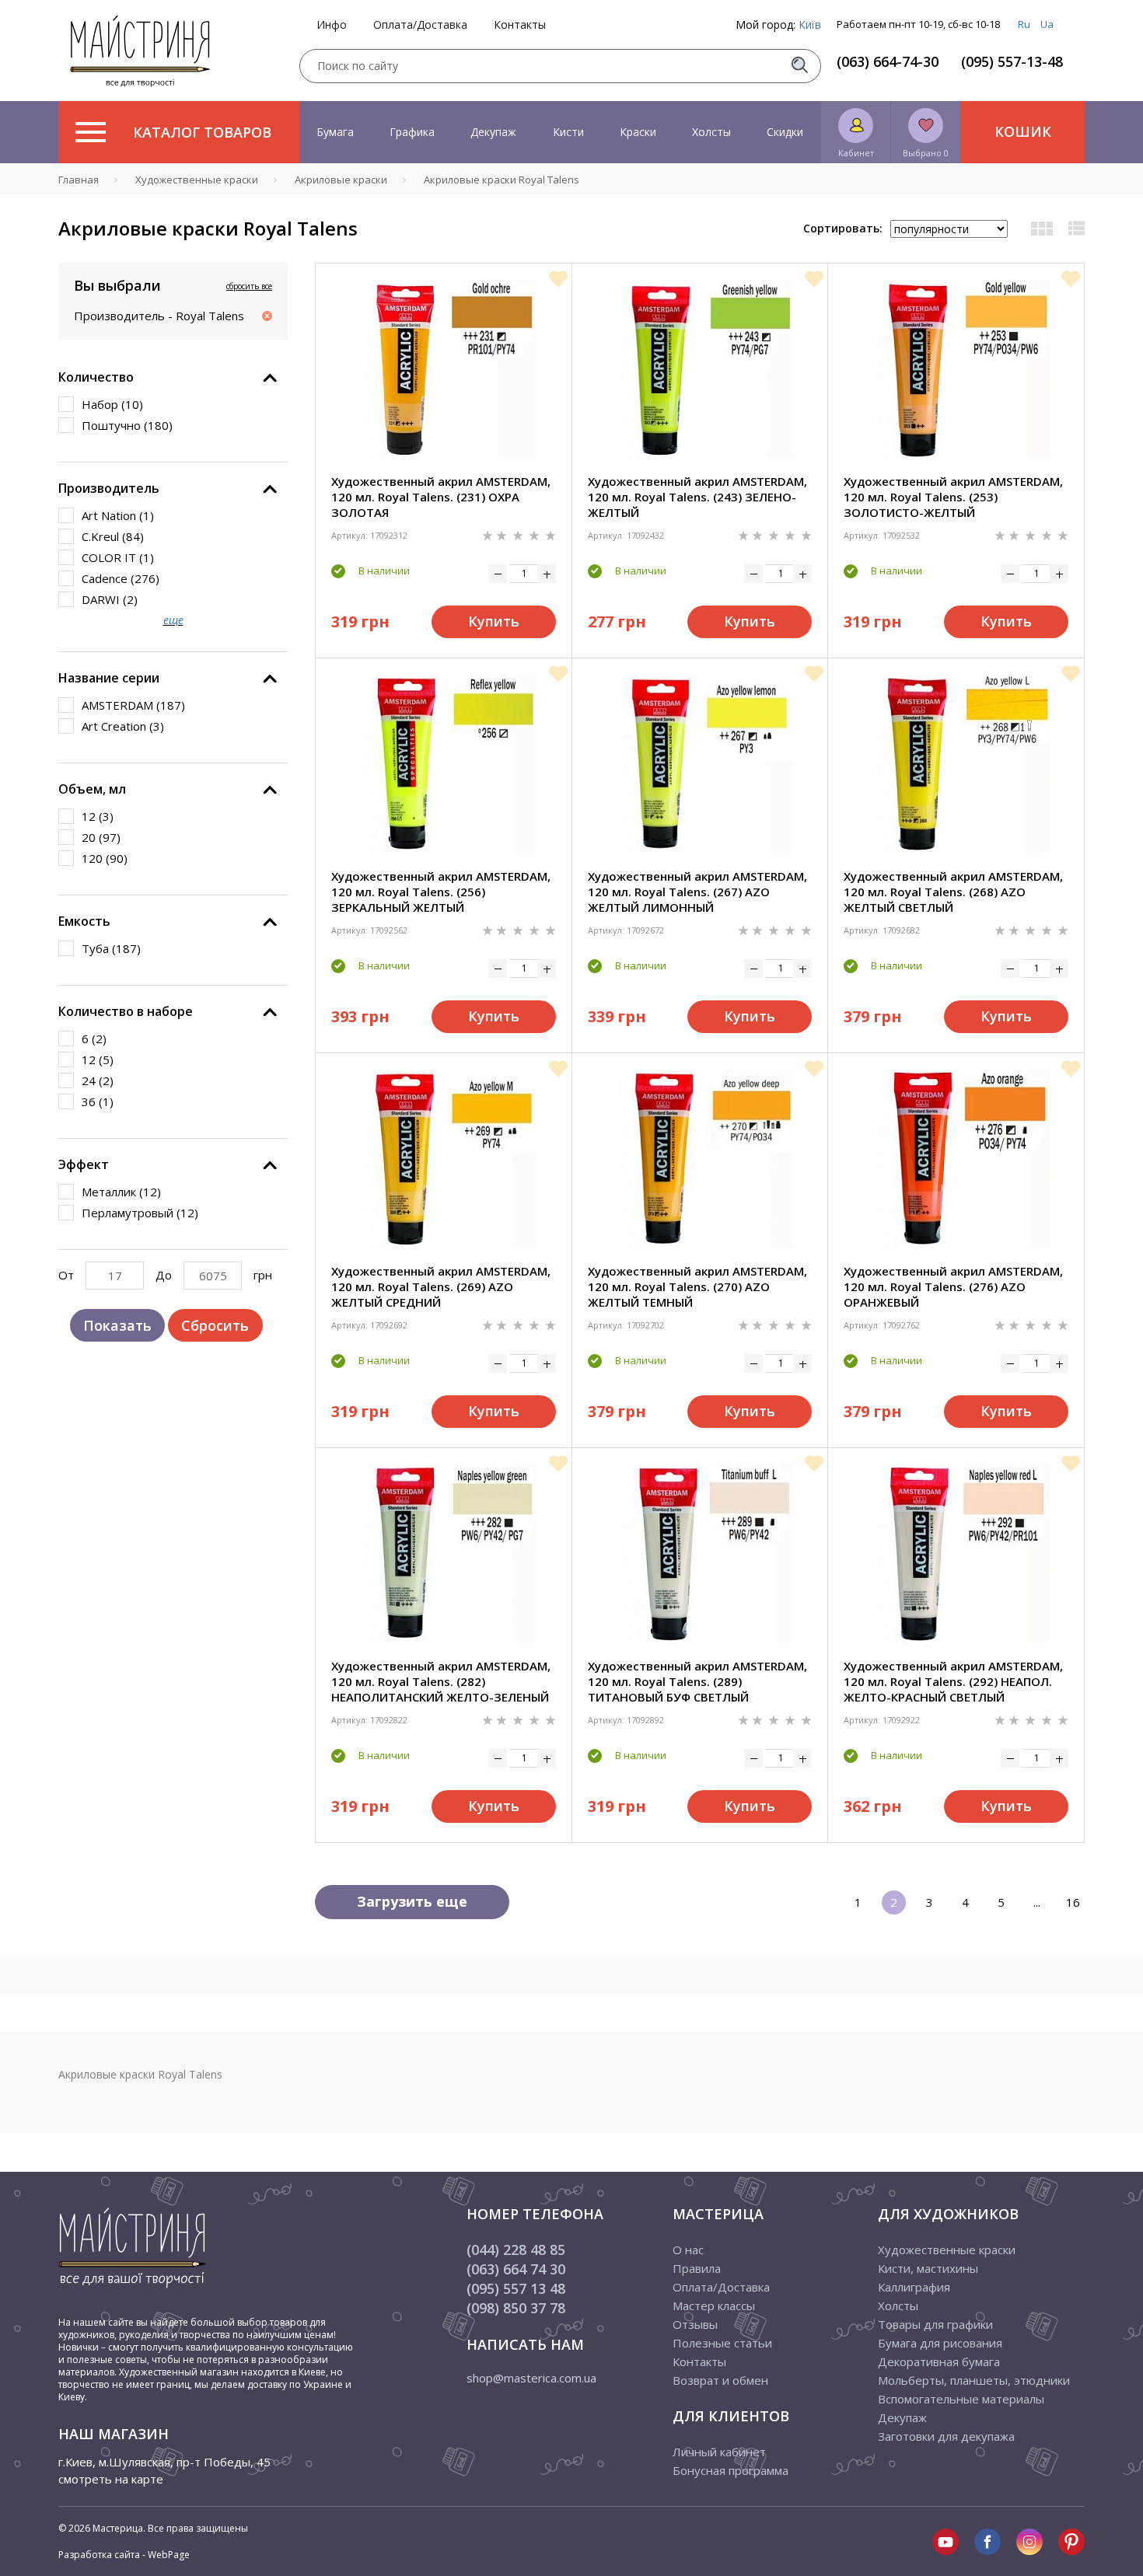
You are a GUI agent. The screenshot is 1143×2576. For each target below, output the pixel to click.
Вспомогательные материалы (961, 2399)
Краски (638, 132)
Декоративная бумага (939, 2361)
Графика (412, 132)
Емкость (84, 921)
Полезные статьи (722, 2343)
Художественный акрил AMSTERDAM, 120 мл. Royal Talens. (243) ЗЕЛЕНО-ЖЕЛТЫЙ (697, 497)
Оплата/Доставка (420, 25)
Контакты (520, 25)
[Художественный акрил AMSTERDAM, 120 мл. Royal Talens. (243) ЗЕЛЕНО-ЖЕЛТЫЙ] (700, 369)
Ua (1047, 24)
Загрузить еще (412, 1901)
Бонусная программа (731, 2470)
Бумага (335, 132)
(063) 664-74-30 (888, 61)
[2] (503, 534)
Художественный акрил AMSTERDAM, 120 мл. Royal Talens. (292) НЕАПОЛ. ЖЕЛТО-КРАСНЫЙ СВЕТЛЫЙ (953, 1681)
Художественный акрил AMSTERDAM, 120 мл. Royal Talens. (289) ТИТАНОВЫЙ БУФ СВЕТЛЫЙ (697, 1681)
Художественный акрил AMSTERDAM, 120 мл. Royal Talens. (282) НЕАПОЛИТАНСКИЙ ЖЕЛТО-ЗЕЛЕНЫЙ (441, 1681)
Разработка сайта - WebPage (124, 2555)
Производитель (109, 488)
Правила (697, 2268)
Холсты (711, 132)
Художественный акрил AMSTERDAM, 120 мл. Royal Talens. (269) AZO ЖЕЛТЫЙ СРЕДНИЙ (441, 1286)
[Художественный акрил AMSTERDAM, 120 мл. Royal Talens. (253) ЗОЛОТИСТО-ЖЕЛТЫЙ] (956, 369)
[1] (489, 534)
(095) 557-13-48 (1012, 61)
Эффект (84, 1164)
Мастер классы (714, 2305)
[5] (551, 534)
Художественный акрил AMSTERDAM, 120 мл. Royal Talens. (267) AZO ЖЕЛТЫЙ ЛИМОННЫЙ (697, 892)
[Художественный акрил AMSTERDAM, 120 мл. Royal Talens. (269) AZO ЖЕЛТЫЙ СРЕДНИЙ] (443, 1159)
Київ (810, 24)
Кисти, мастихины (928, 2268)
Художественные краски (947, 2250)
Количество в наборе (126, 1011)
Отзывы (695, 2324)
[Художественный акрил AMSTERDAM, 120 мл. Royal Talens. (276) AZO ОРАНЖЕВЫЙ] (956, 1159)
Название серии (109, 678)
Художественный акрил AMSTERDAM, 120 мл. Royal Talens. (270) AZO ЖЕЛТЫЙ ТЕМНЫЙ (697, 1286)
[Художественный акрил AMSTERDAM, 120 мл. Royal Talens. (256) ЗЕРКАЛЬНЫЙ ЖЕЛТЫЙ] (443, 764)
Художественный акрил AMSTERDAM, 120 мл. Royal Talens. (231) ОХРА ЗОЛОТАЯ (441, 497)
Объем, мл (92, 789)
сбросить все (249, 286)
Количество (96, 377)
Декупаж (493, 132)
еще (173, 620)
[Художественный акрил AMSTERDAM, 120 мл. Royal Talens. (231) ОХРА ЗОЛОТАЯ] (443, 369)
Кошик (1023, 131)
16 (1073, 1902)
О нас (688, 2250)
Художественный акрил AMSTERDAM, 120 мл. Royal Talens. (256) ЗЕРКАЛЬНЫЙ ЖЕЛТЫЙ (441, 892)
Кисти (568, 132)
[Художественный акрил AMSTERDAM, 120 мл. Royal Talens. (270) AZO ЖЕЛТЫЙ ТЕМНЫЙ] (700, 1159)
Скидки (785, 132)
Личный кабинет (719, 2452)
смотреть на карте (111, 2479)
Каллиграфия (914, 2287)
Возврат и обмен (720, 2380)
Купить (494, 621)
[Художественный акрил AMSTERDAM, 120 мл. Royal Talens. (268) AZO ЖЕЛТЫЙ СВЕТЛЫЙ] (956, 764)
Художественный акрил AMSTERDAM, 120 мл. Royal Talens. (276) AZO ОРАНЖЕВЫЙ (953, 1286)
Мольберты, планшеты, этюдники (974, 2380)
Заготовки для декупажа (946, 2436)
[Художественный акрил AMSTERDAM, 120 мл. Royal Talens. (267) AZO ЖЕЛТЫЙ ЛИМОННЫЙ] (700, 764)
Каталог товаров (202, 132)
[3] (519, 534)
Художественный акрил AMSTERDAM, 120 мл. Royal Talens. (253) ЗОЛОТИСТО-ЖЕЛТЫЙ (953, 497)
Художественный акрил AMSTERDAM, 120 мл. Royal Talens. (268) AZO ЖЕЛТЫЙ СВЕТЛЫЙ (953, 892)
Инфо (332, 25)
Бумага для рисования (940, 2343)
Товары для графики (935, 2324)
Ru (1024, 24)
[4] (536, 534)
